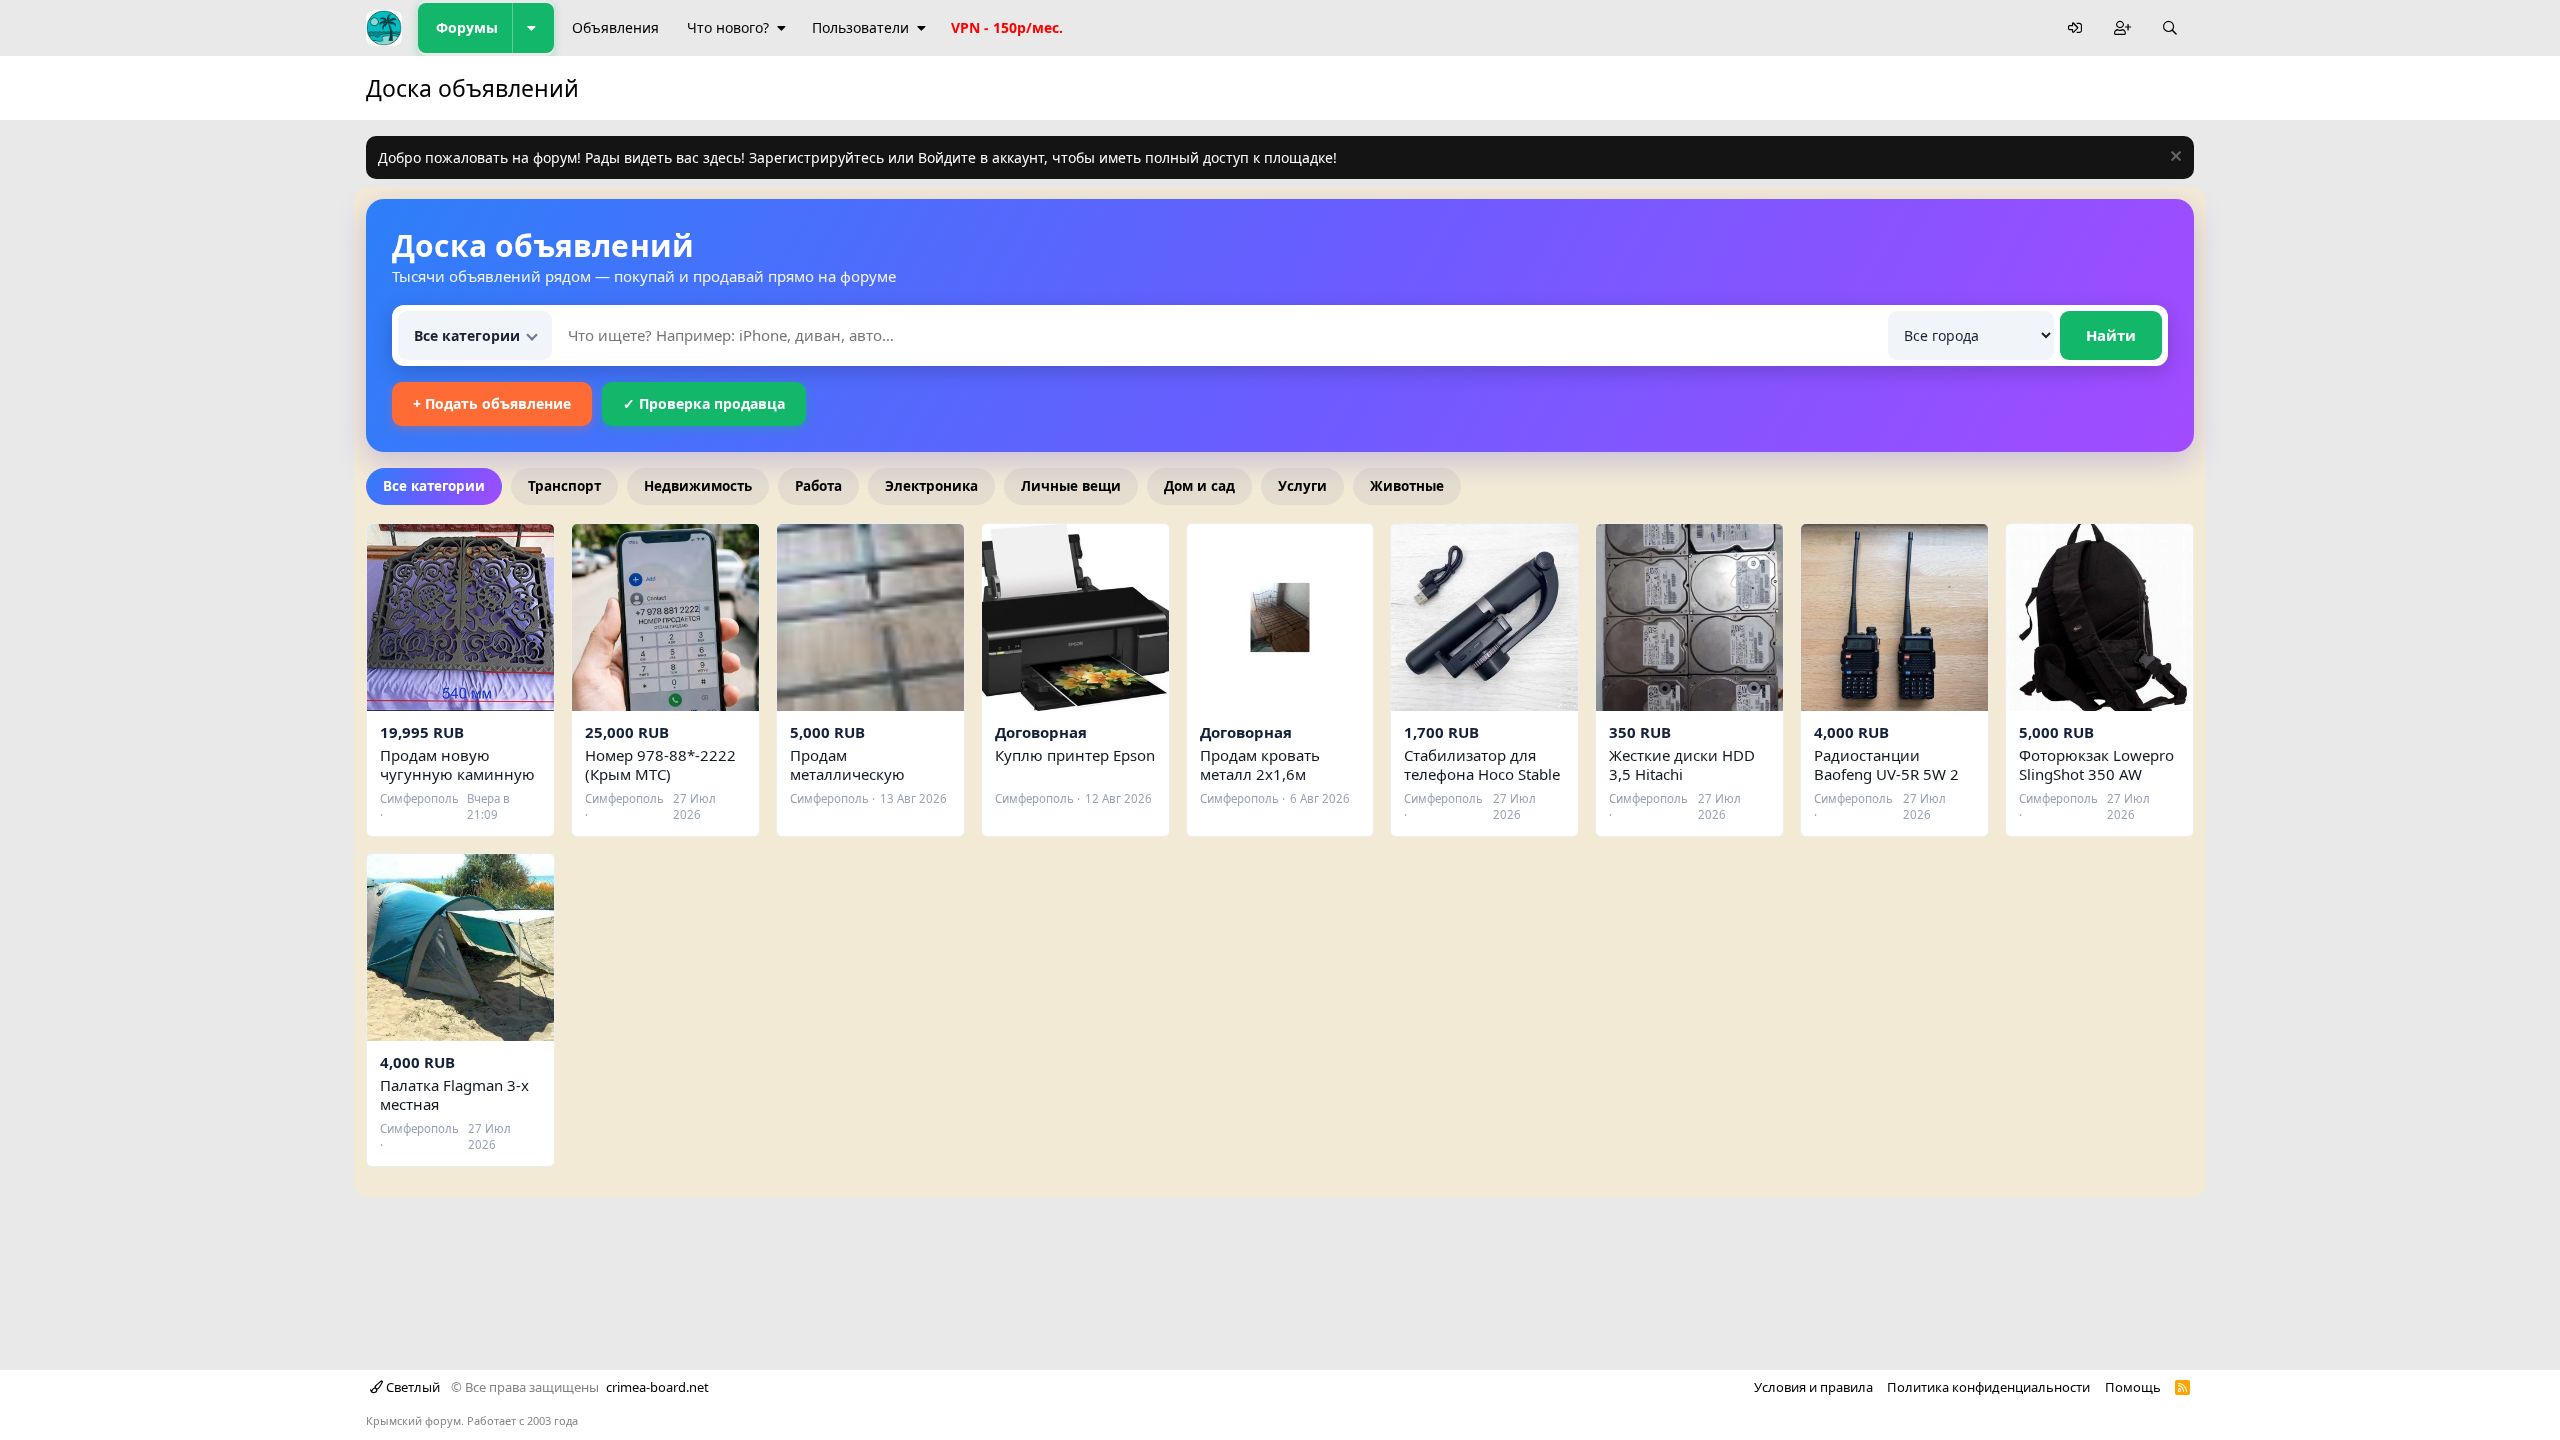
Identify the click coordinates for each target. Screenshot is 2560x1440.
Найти (2111, 335)
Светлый (411, 1387)
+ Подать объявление (492, 403)
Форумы (467, 27)
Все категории (434, 486)
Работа (818, 486)
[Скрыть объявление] (2173, 158)
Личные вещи (1071, 486)
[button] (533, 28)
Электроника (931, 486)
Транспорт (564, 486)
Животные (1407, 486)
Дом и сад (1199, 486)
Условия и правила (1813, 1387)
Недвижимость (698, 486)
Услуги (1302, 486)
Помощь (2133, 1387)
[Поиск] (2170, 28)
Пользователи (860, 27)
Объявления (615, 27)
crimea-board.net (657, 1387)
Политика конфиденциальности (1988, 1387)
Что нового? (728, 27)
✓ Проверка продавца (704, 403)
